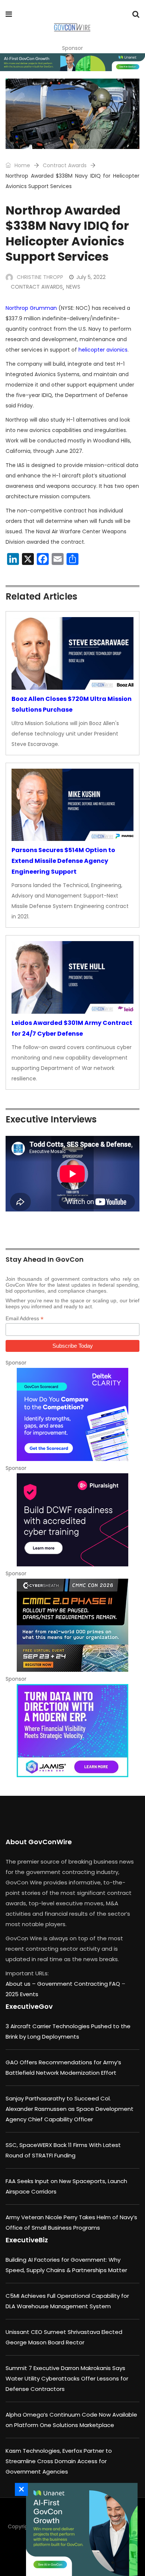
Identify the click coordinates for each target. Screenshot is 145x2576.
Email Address (25, 1319)
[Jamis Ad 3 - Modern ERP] (72, 1731)
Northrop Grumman (31, 308)
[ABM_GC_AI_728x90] (72, 62)
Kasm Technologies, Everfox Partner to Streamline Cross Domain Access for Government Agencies (59, 2461)
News (73, 287)
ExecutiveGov (29, 2006)
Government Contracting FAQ (79, 1984)
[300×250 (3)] (72, 1520)
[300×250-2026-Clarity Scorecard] (72, 1414)
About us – (21, 1984)
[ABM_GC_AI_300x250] (80, 2529)
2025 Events (22, 1994)
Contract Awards (65, 165)
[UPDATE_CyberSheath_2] (72, 1625)
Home (22, 165)
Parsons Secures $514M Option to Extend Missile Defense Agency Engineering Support (63, 861)
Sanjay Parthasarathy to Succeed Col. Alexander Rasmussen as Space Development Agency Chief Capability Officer (70, 2109)
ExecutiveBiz (27, 2240)
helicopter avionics (103, 350)
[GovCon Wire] (72, 28)
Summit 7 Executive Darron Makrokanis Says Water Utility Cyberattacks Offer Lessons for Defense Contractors (67, 2378)
